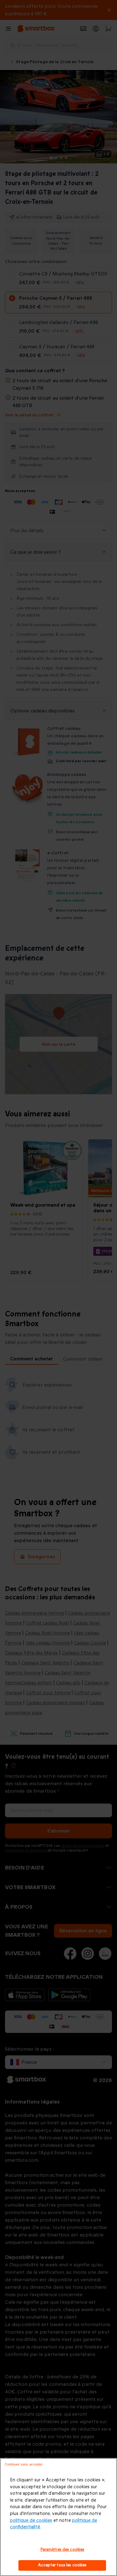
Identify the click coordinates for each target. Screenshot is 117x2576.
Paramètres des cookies (63, 2550)
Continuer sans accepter (24, 2464)
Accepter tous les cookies (62, 2565)
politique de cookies (31, 2520)
